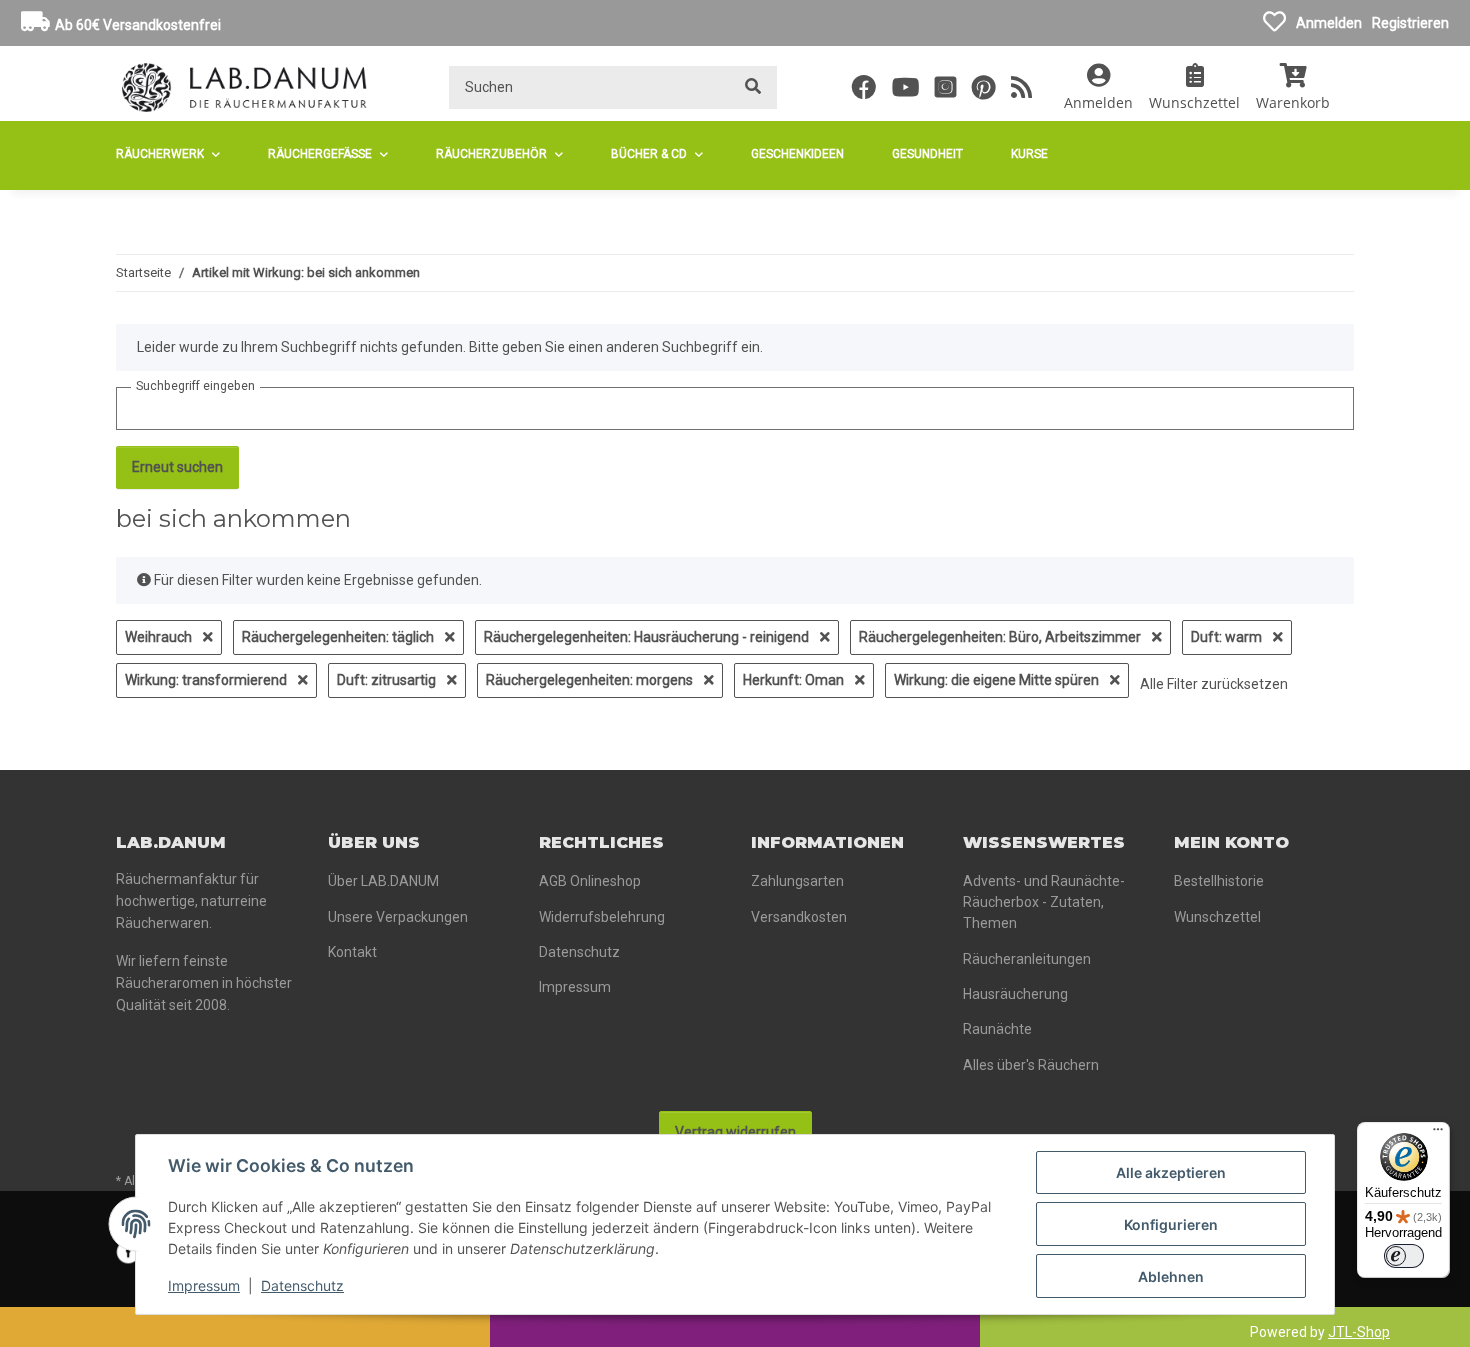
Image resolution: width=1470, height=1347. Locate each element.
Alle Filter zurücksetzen (1214, 684)
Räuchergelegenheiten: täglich (339, 637)
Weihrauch (160, 637)
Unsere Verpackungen (398, 917)
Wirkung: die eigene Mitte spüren (998, 680)
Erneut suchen (177, 467)
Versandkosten (799, 917)
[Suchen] (753, 87)
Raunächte (997, 1029)
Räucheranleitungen (1027, 959)
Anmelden (1329, 23)
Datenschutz (302, 1285)
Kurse (1029, 154)
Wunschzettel (1217, 917)
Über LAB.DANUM (383, 881)
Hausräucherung (1015, 994)
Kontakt (352, 952)
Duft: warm (1228, 637)
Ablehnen (1171, 1276)
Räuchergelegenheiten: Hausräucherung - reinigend (648, 637)
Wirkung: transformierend (207, 680)
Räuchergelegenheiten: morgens (591, 680)
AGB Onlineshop (590, 881)
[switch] (1404, 1256)
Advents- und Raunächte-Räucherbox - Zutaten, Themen (1044, 902)
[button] (1098, 87)
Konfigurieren (1171, 1224)
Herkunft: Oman (795, 680)
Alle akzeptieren (1171, 1172)
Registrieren (1410, 23)
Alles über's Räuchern (1031, 1065)
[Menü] (1438, 1134)
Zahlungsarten (797, 881)
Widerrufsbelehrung (602, 917)
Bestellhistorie (1219, 881)
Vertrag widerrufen (735, 1132)
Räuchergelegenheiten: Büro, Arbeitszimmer (1001, 637)
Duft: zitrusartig (388, 680)
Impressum (204, 1285)
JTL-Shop (1359, 1332)
